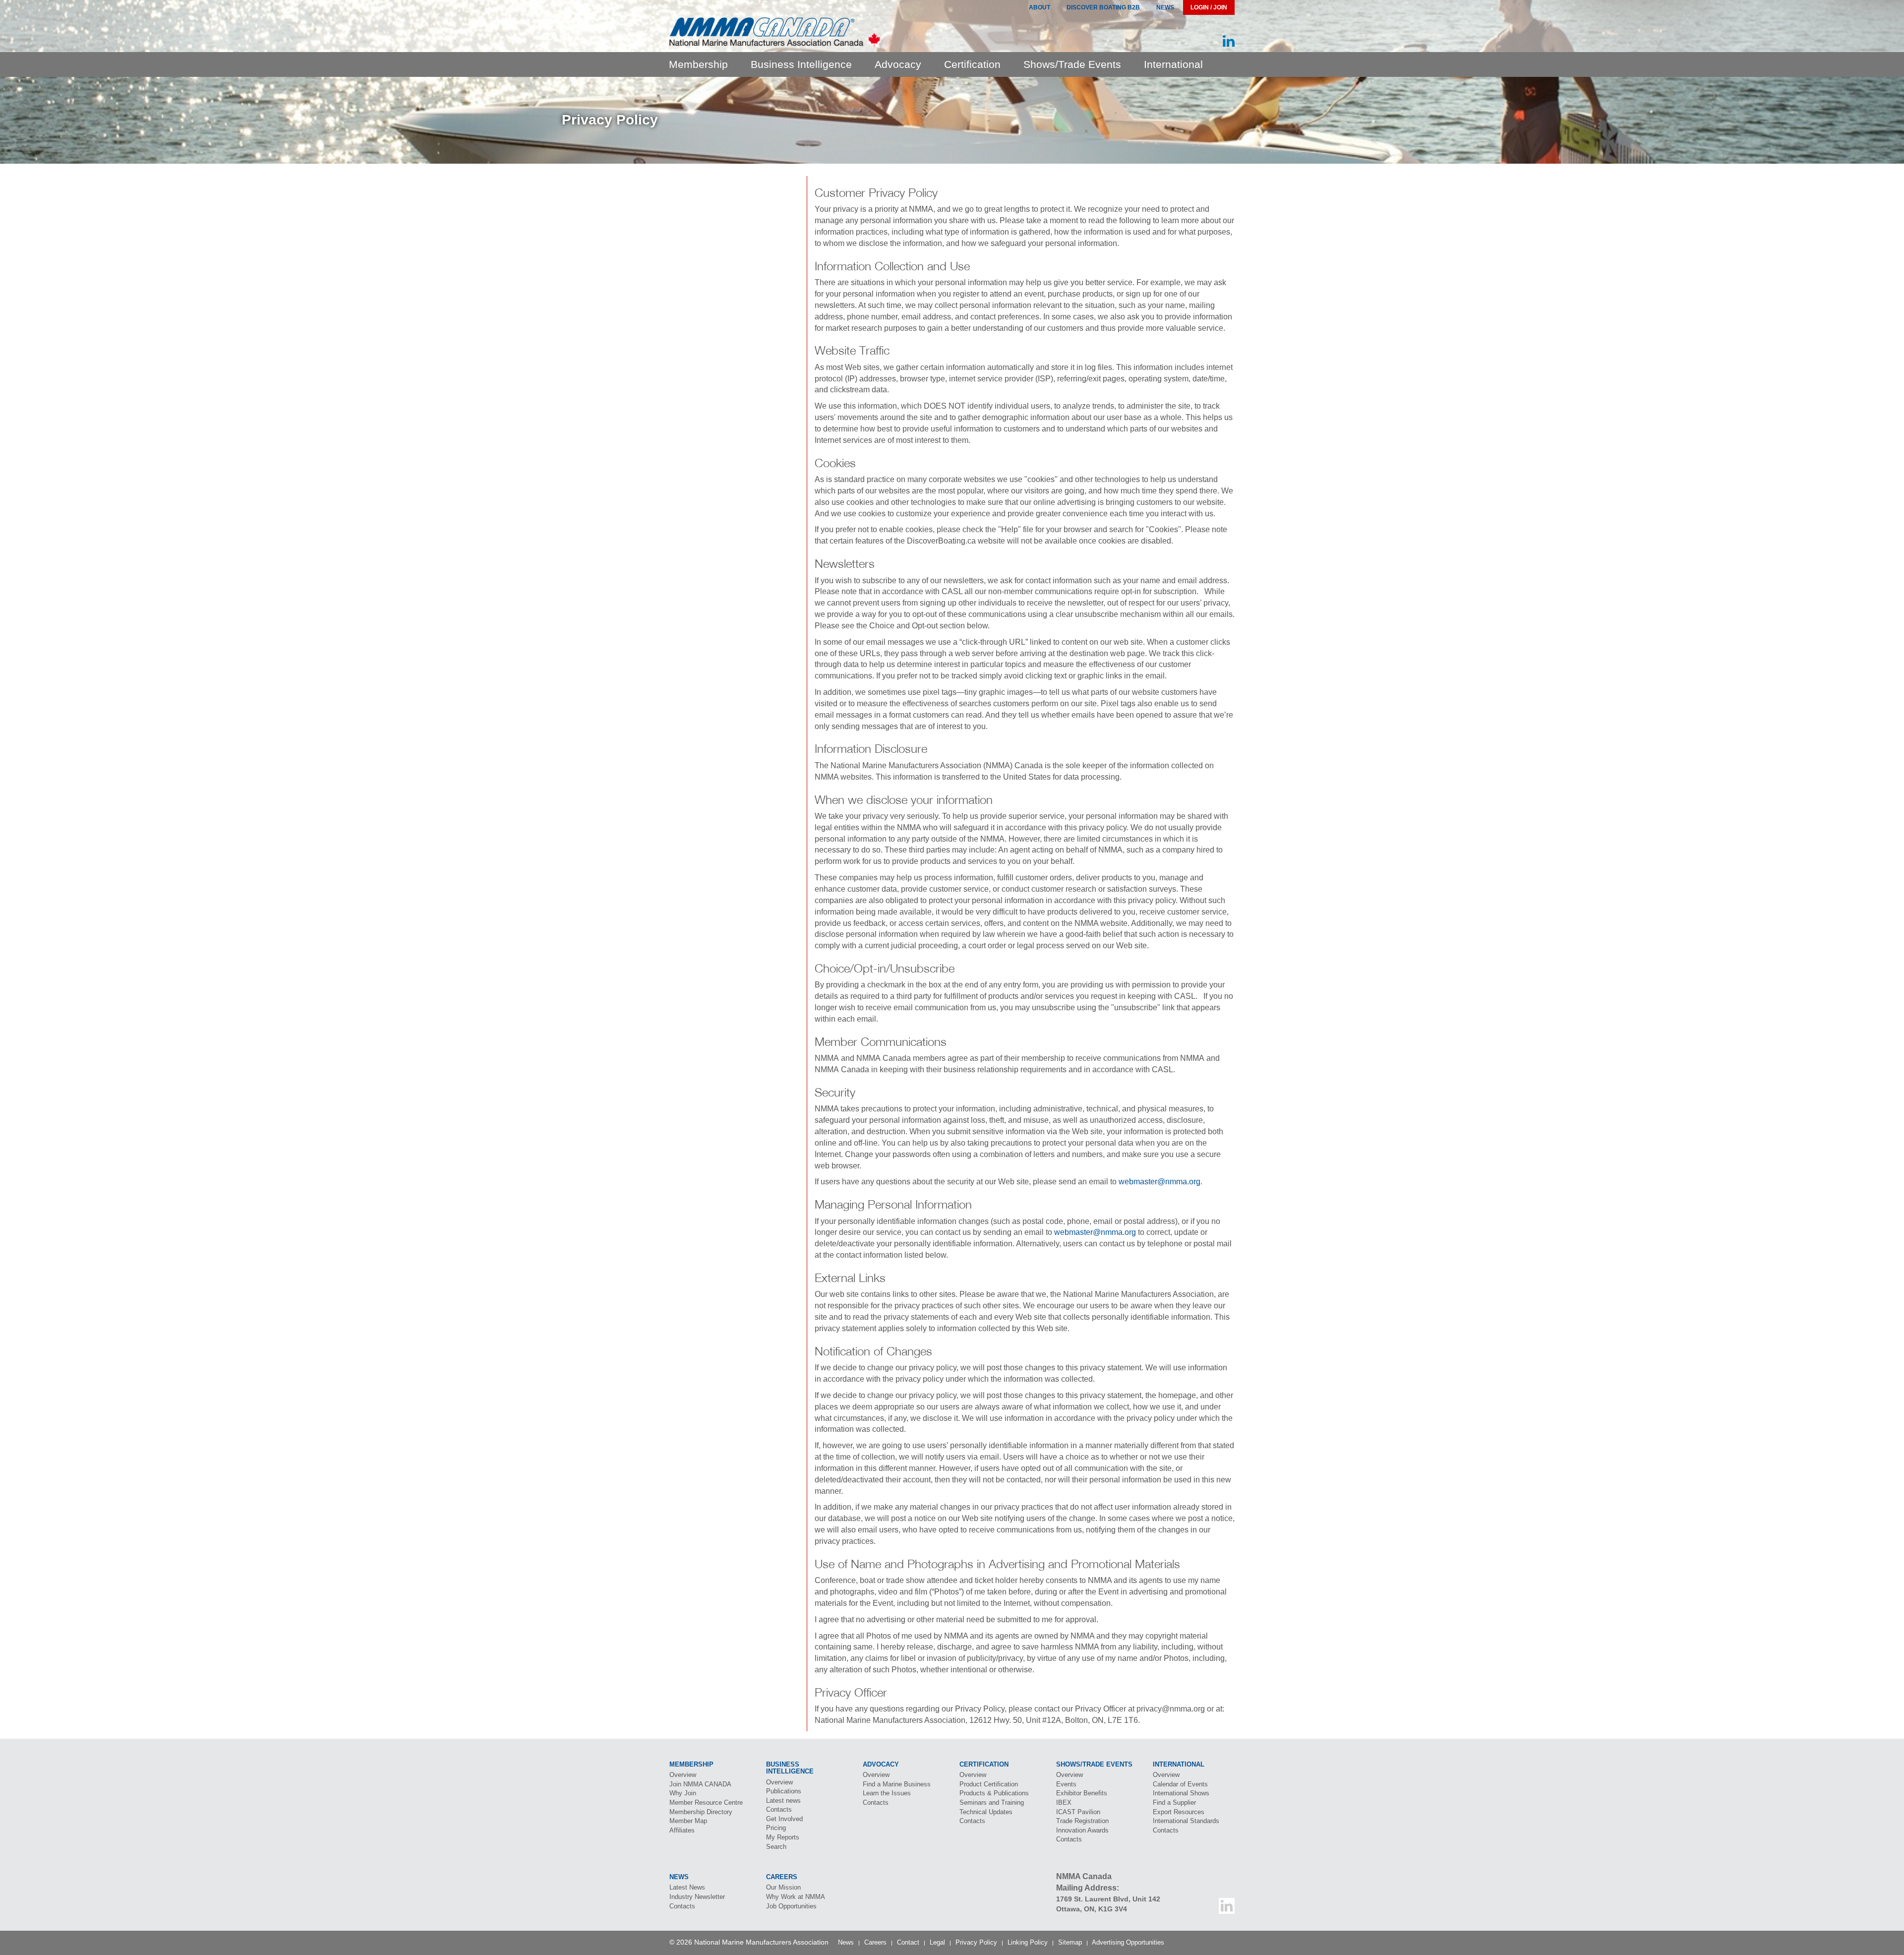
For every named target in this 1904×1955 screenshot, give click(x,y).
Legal (937, 1942)
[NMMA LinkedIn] (1229, 41)
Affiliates (682, 1830)
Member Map (688, 1821)
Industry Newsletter (697, 1897)
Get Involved (784, 1819)
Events (1066, 1784)
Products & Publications (994, 1793)
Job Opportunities (791, 1906)
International (1173, 64)
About (1040, 7)
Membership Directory (701, 1812)
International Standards (1186, 1821)
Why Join (683, 1793)
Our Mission (783, 1887)
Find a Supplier (1174, 1802)
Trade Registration (1082, 1821)
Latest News (687, 1887)
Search (776, 1847)
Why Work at (796, 1897)
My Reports (783, 1837)
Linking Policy (1028, 1942)
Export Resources (1179, 1812)
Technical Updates (986, 1812)
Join (700, 1784)
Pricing (776, 1828)
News (1165, 7)
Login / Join (1209, 7)
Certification (972, 64)
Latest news (783, 1801)
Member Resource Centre (706, 1802)
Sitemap (1070, 1942)
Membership (698, 64)
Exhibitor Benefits (1082, 1793)
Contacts (779, 1809)
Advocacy (898, 64)
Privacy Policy (976, 1942)
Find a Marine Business (897, 1784)
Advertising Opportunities (1128, 1942)
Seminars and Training (992, 1802)
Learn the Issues (887, 1793)
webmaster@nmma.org (1160, 1182)
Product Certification (989, 1784)
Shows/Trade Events (1072, 64)
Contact (908, 1942)
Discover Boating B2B (1103, 7)
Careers (875, 1942)
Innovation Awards (1082, 1830)
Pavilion (1078, 1812)
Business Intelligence (801, 64)
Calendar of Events (1180, 1784)
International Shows (1181, 1793)
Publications (784, 1791)
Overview (683, 1775)
